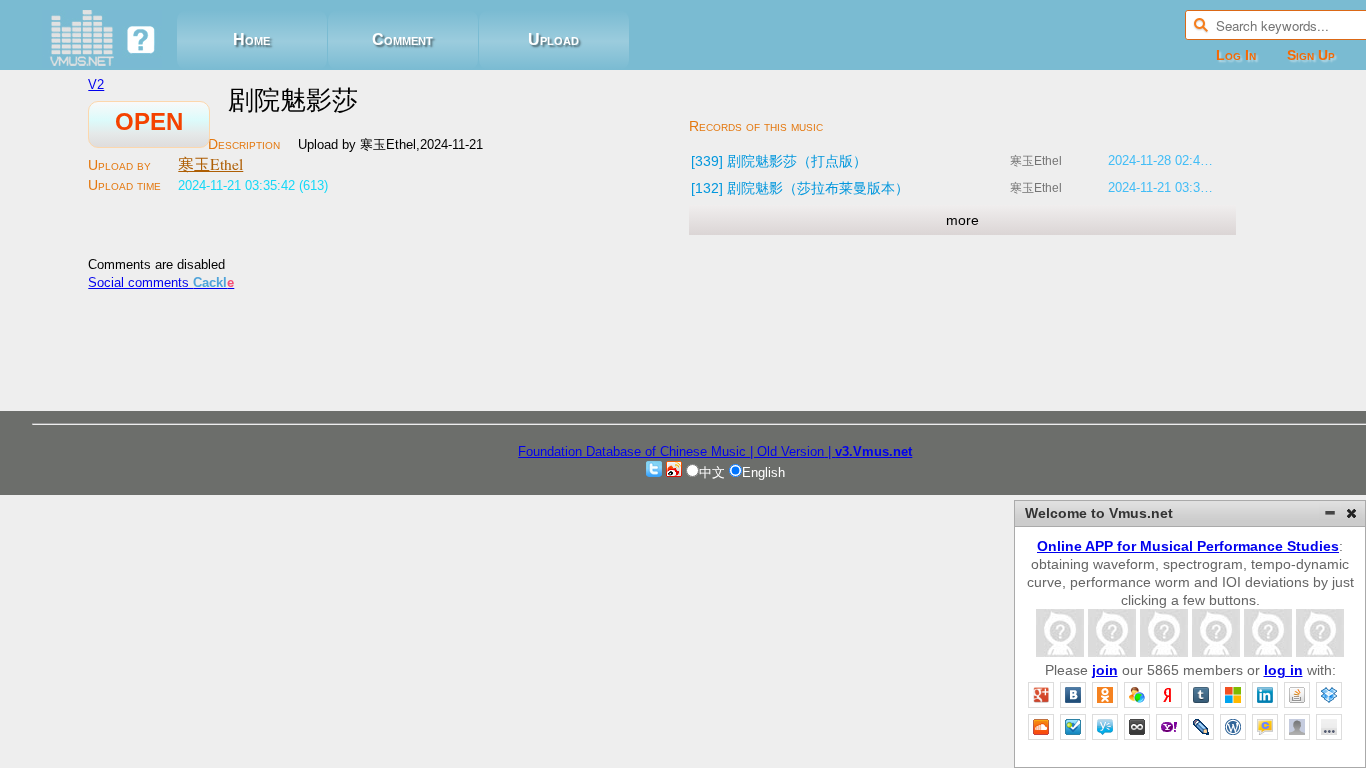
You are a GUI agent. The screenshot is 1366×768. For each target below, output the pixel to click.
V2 (96, 84)
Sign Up (1311, 55)
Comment (402, 39)
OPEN (149, 121)
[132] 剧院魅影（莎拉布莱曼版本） (800, 188)
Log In (1236, 55)
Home (251, 39)
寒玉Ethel (210, 164)
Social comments (161, 282)
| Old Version (787, 451)
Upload (553, 39)
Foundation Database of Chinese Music (634, 451)
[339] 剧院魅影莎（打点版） (779, 161)
